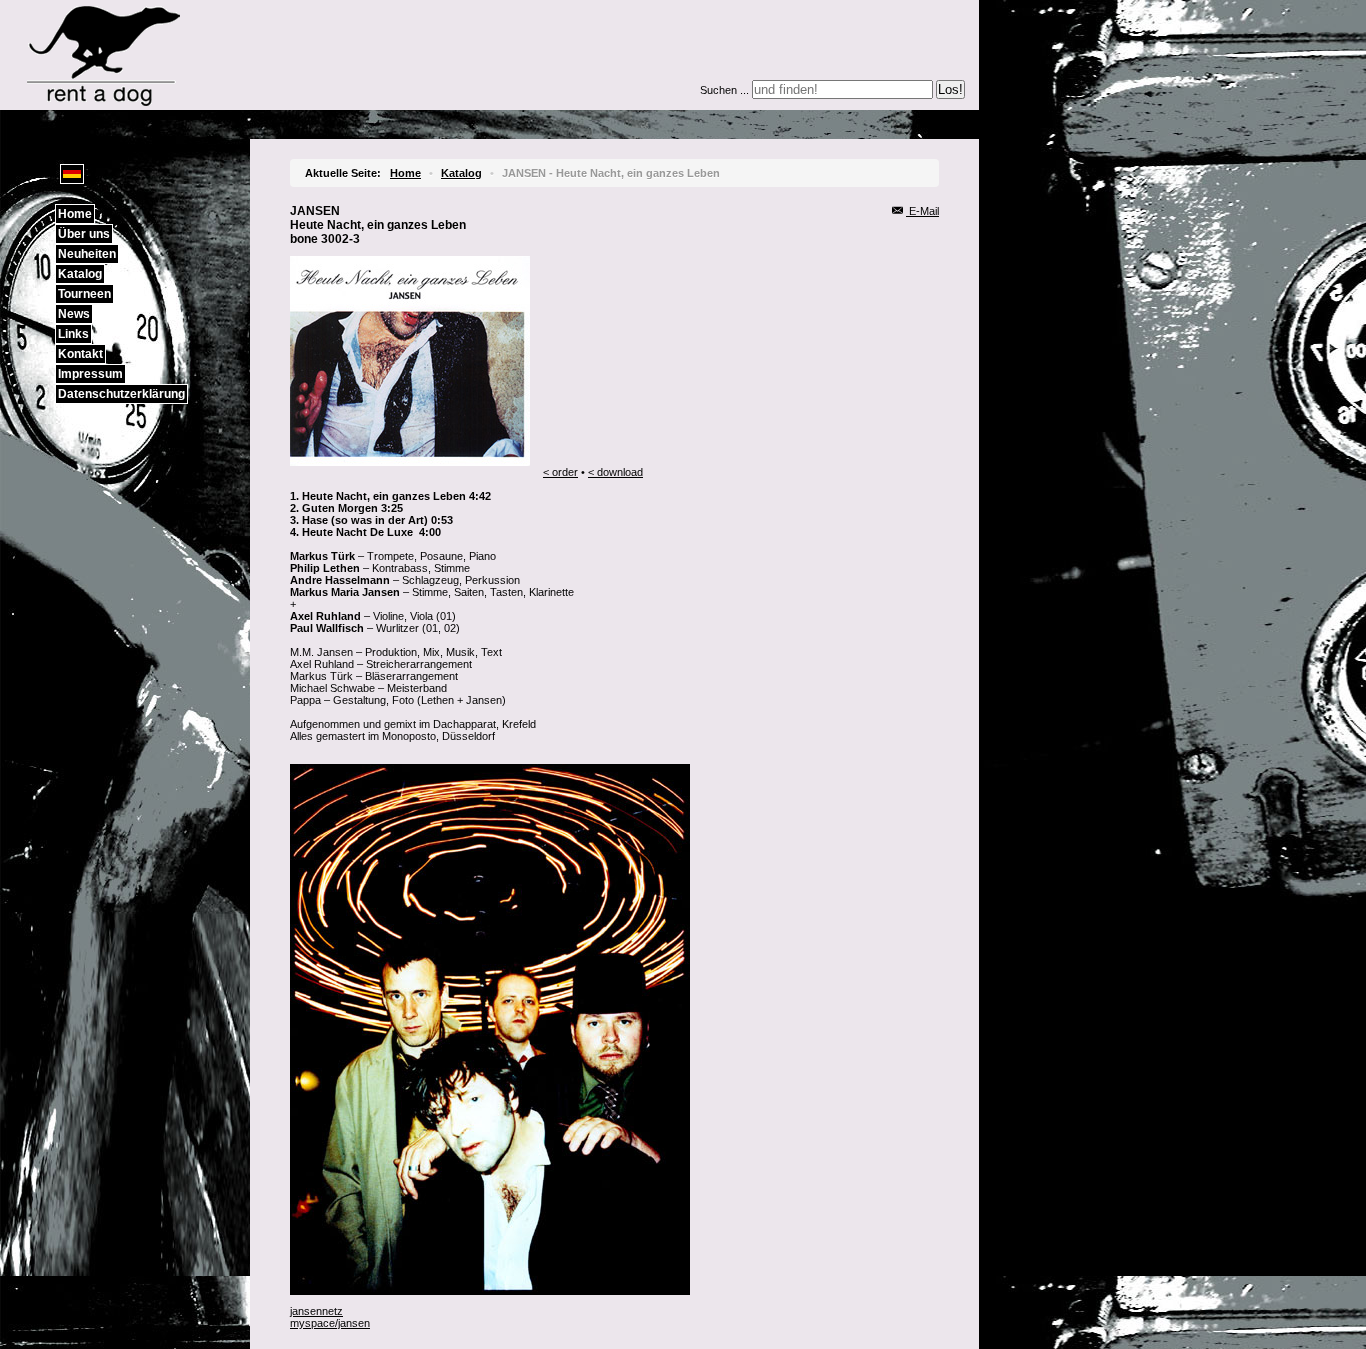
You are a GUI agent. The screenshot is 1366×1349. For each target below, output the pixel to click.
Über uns (84, 234)
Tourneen (84, 294)
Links (73, 334)
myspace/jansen (330, 1323)
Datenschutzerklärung (121, 394)
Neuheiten (87, 254)
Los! (950, 89)
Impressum (90, 374)
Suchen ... (724, 90)
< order (560, 472)
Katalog (80, 274)
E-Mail (922, 211)
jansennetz (316, 1311)
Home (75, 214)
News (74, 314)
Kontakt (80, 354)
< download (615, 472)
